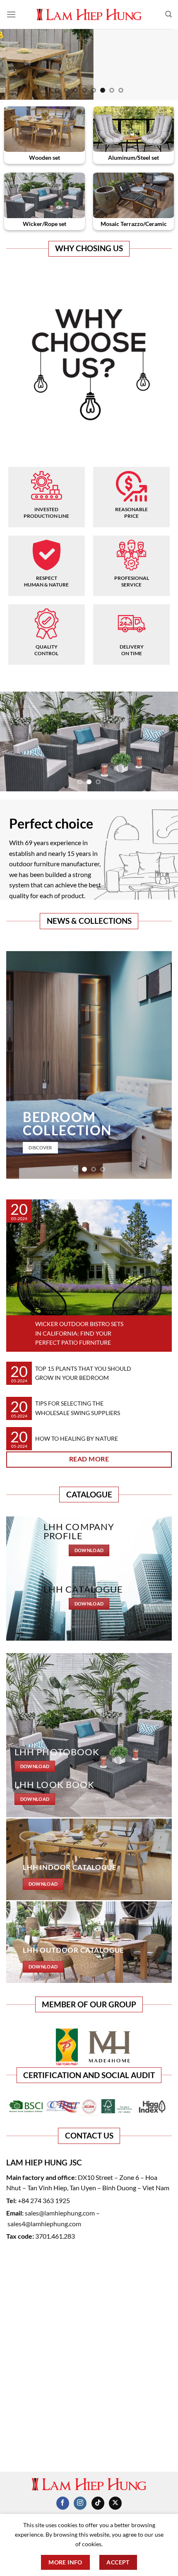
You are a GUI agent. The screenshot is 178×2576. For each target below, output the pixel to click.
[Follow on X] (115, 2503)
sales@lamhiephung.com (60, 2213)
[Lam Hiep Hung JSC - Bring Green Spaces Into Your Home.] (89, 14)
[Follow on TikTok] (98, 2503)
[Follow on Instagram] (80, 2503)
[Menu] (11, 14)
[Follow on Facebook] (63, 2503)
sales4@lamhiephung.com (44, 2224)
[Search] (168, 14)
